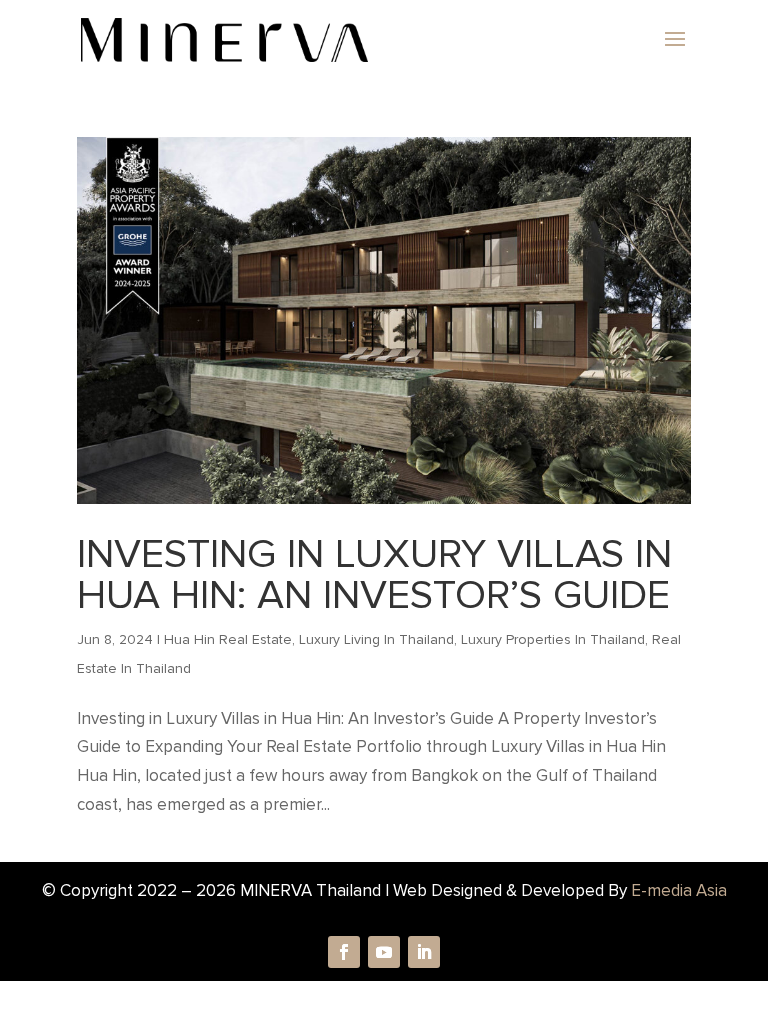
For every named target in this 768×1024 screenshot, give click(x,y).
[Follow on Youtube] (384, 952)
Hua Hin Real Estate (228, 639)
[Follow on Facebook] (344, 952)
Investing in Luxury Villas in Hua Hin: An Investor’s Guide (374, 574)
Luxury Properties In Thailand (553, 639)
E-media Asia (679, 890)
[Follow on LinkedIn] (424, 952)
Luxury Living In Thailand (376, 639)
